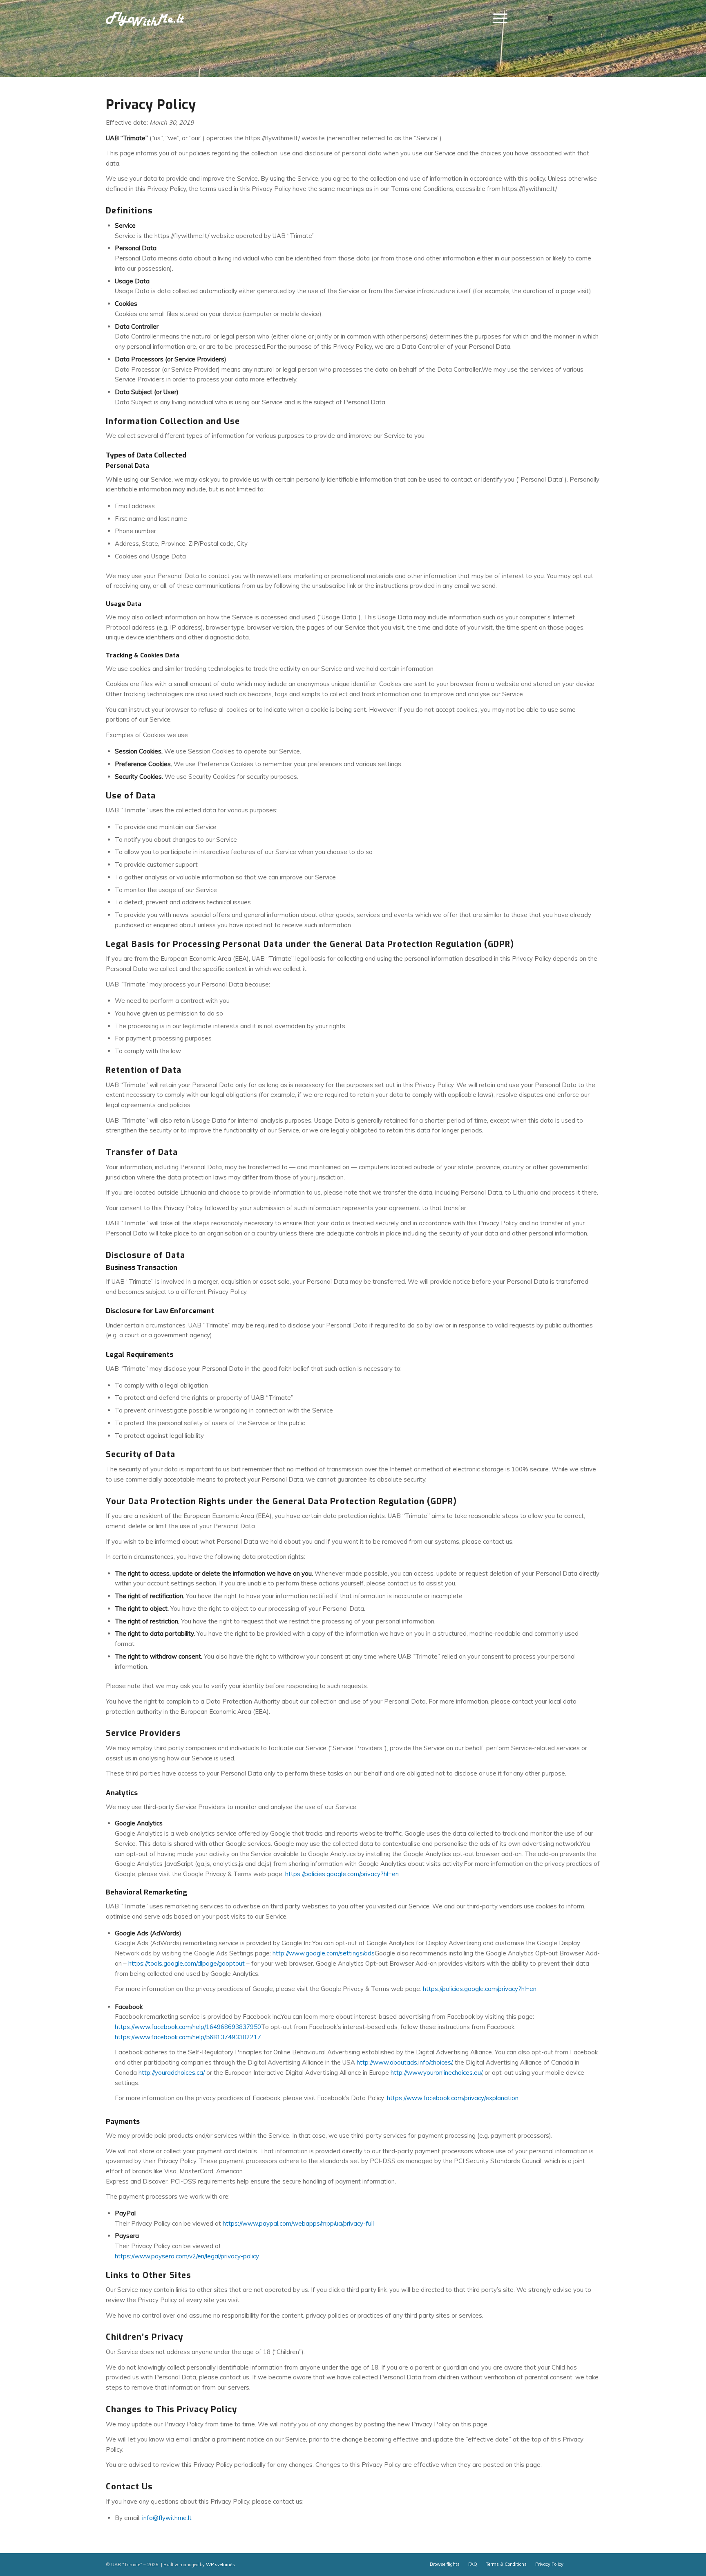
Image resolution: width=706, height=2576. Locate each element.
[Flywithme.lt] (145, 18)
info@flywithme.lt (167, 2518)
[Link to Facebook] (582, 18)
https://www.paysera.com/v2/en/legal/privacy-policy (187, 2256)
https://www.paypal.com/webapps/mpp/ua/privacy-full (298, 2223)
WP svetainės (220, 2565)
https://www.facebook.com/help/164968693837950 (188, 2027)
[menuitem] (500, 18)
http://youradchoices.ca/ (172, 2073)
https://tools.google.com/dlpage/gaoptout (187, 1963)
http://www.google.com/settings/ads (324, 1953)
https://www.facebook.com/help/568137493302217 (188, 2037)
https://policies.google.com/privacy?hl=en (342, 1874)
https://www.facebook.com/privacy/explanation (453, 2098)
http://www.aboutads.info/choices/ (404, 2062)
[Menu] (498, 18)
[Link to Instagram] (594, 18)
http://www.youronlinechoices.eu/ (436, 2073)
